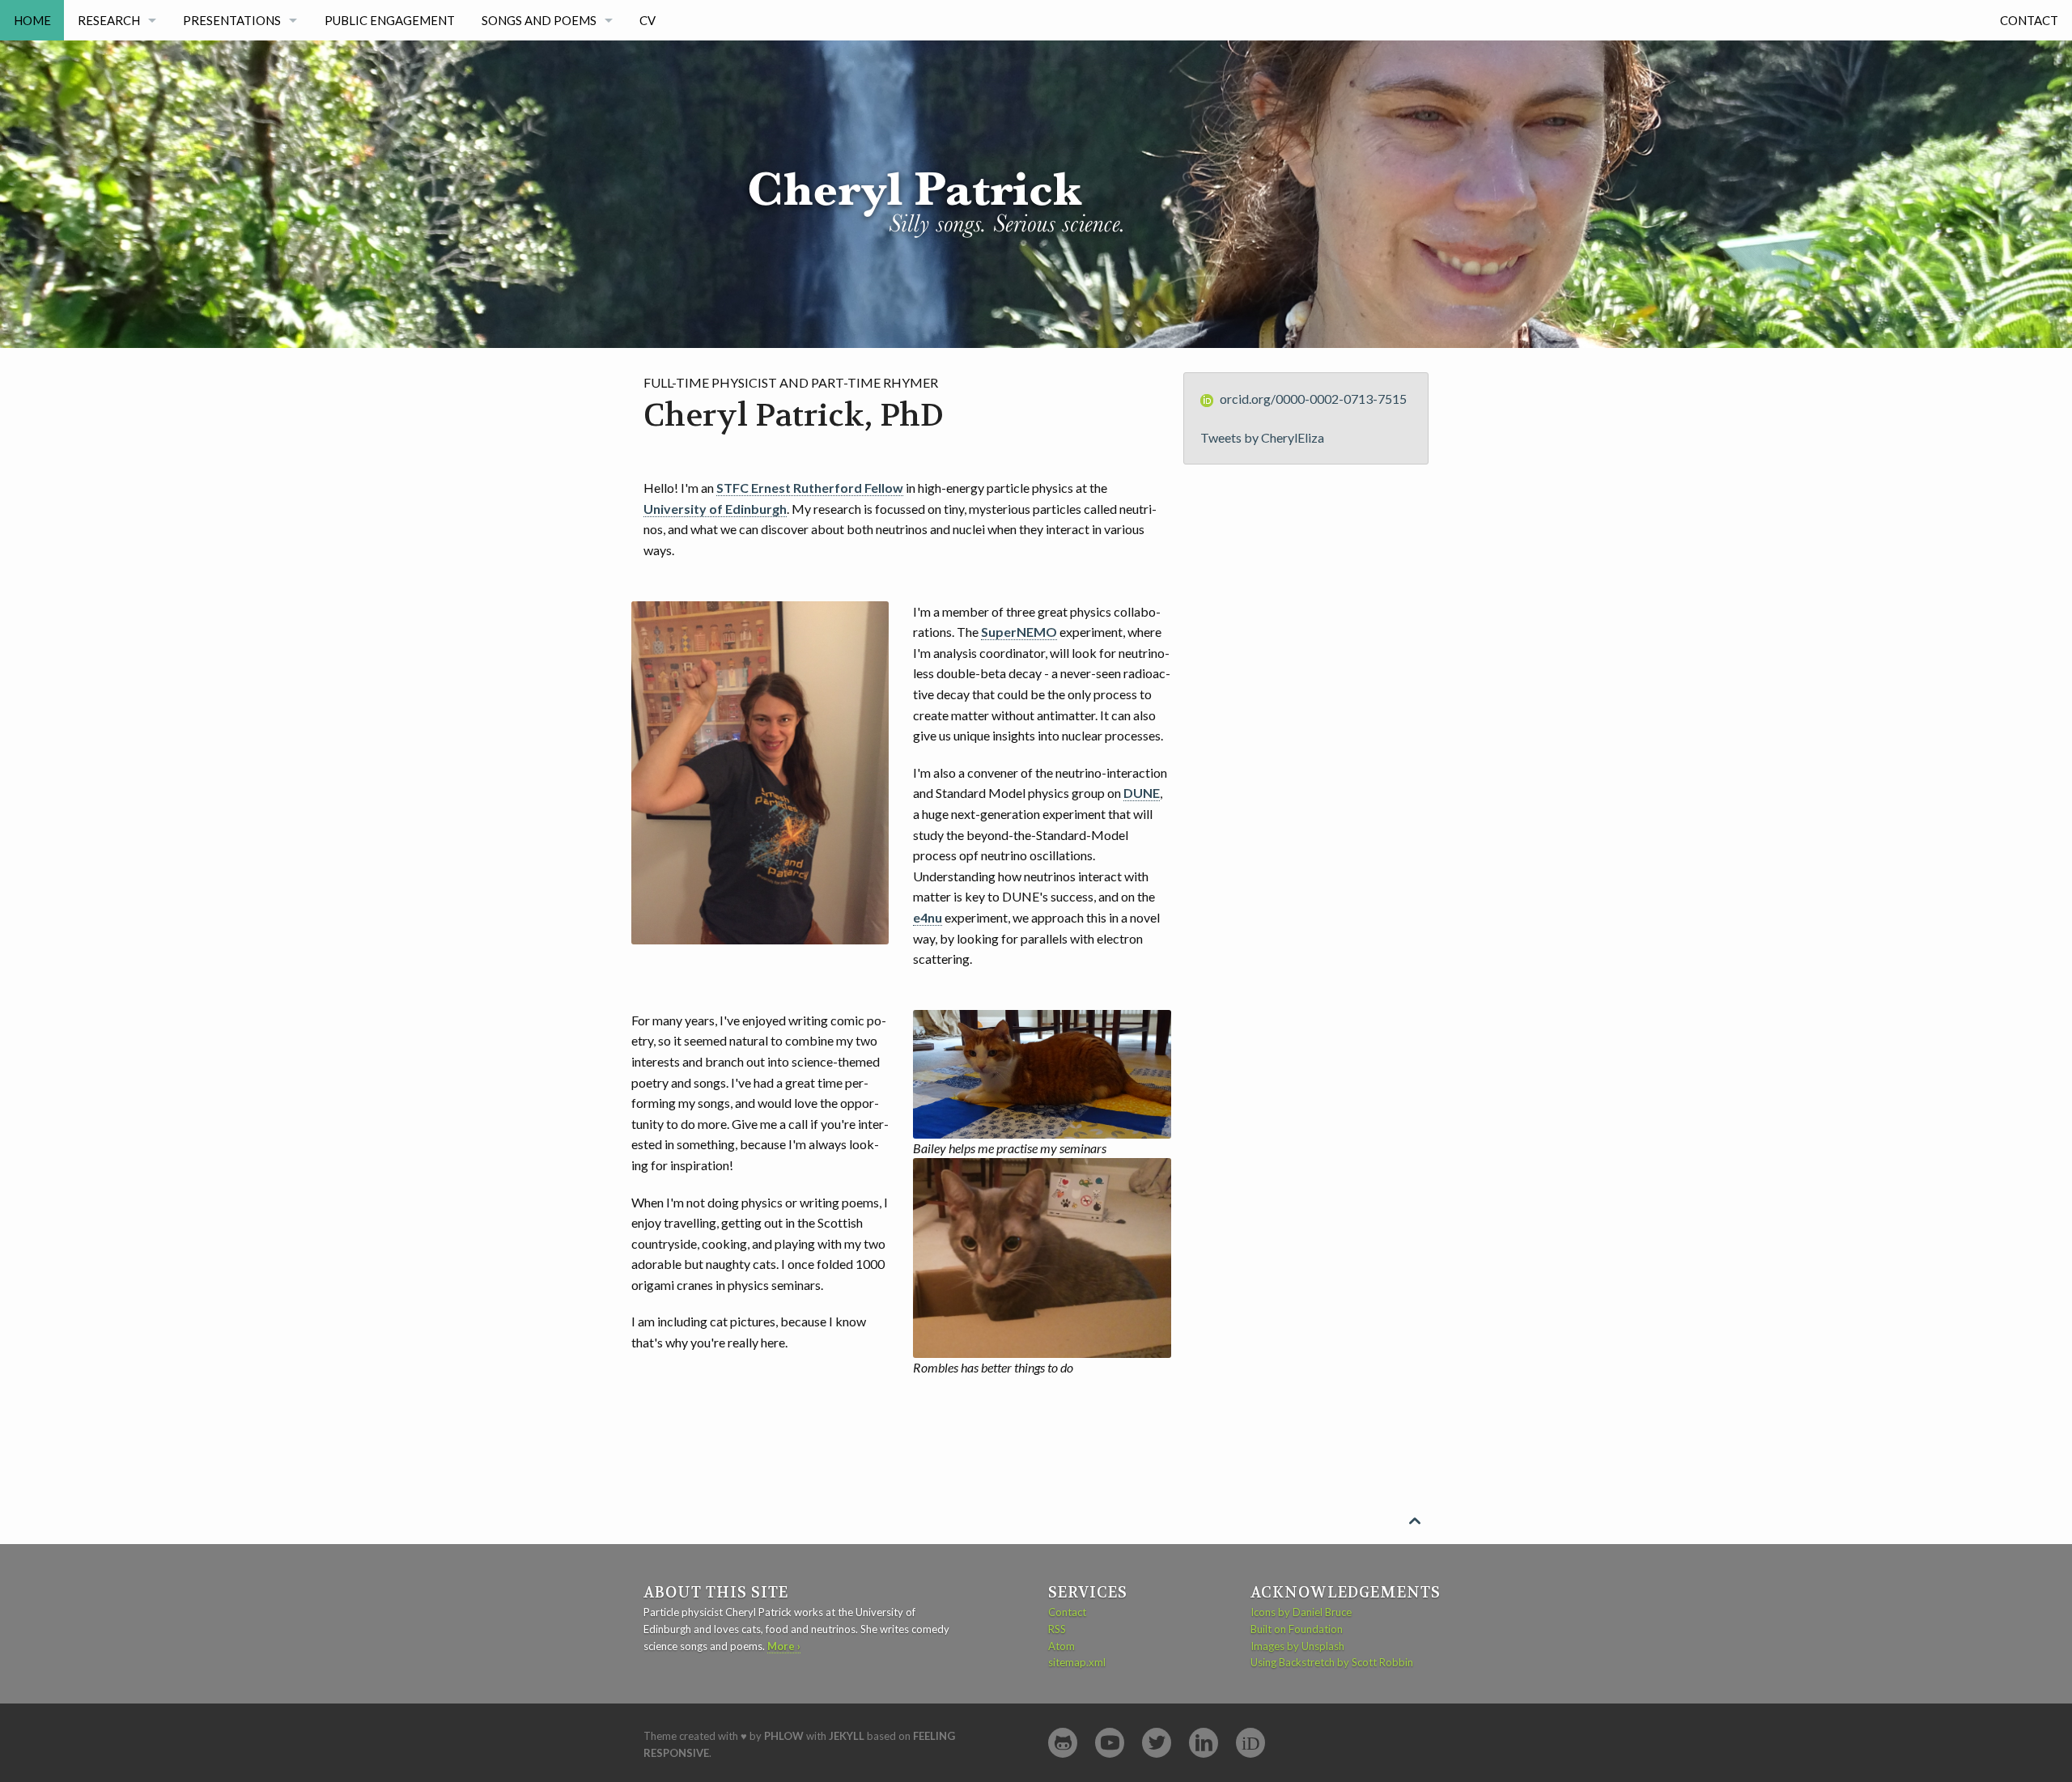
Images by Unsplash (1297, 1646)
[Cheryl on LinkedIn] (1204, 1743)
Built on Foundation (1297, 1629)
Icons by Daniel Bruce (1301, 1612)
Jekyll (847, 1736)
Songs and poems (539, 20)
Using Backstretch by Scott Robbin (1332, 1662)
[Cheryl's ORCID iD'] (1250, 1743)
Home (32, 20)
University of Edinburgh (715, 509)
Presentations (232, 20)
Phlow (784, 1736)
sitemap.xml (1077, 1662)
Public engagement (390, 20)
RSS (1057, 1629)
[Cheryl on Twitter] (1157, 1743)
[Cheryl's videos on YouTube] (1110, 1743)
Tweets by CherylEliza (1262, 437)
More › (784, 1646)
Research (109, 20)
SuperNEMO (1019, 632)
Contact (2029, 20)
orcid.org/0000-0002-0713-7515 (1313, 399)
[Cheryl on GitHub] (1063, 1743)
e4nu (928, 917)
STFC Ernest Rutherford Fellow (810, 488)
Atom (1061, 1646)
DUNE (1142, 793)
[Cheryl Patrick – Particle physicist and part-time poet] (954, 141)
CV (647, 20)
